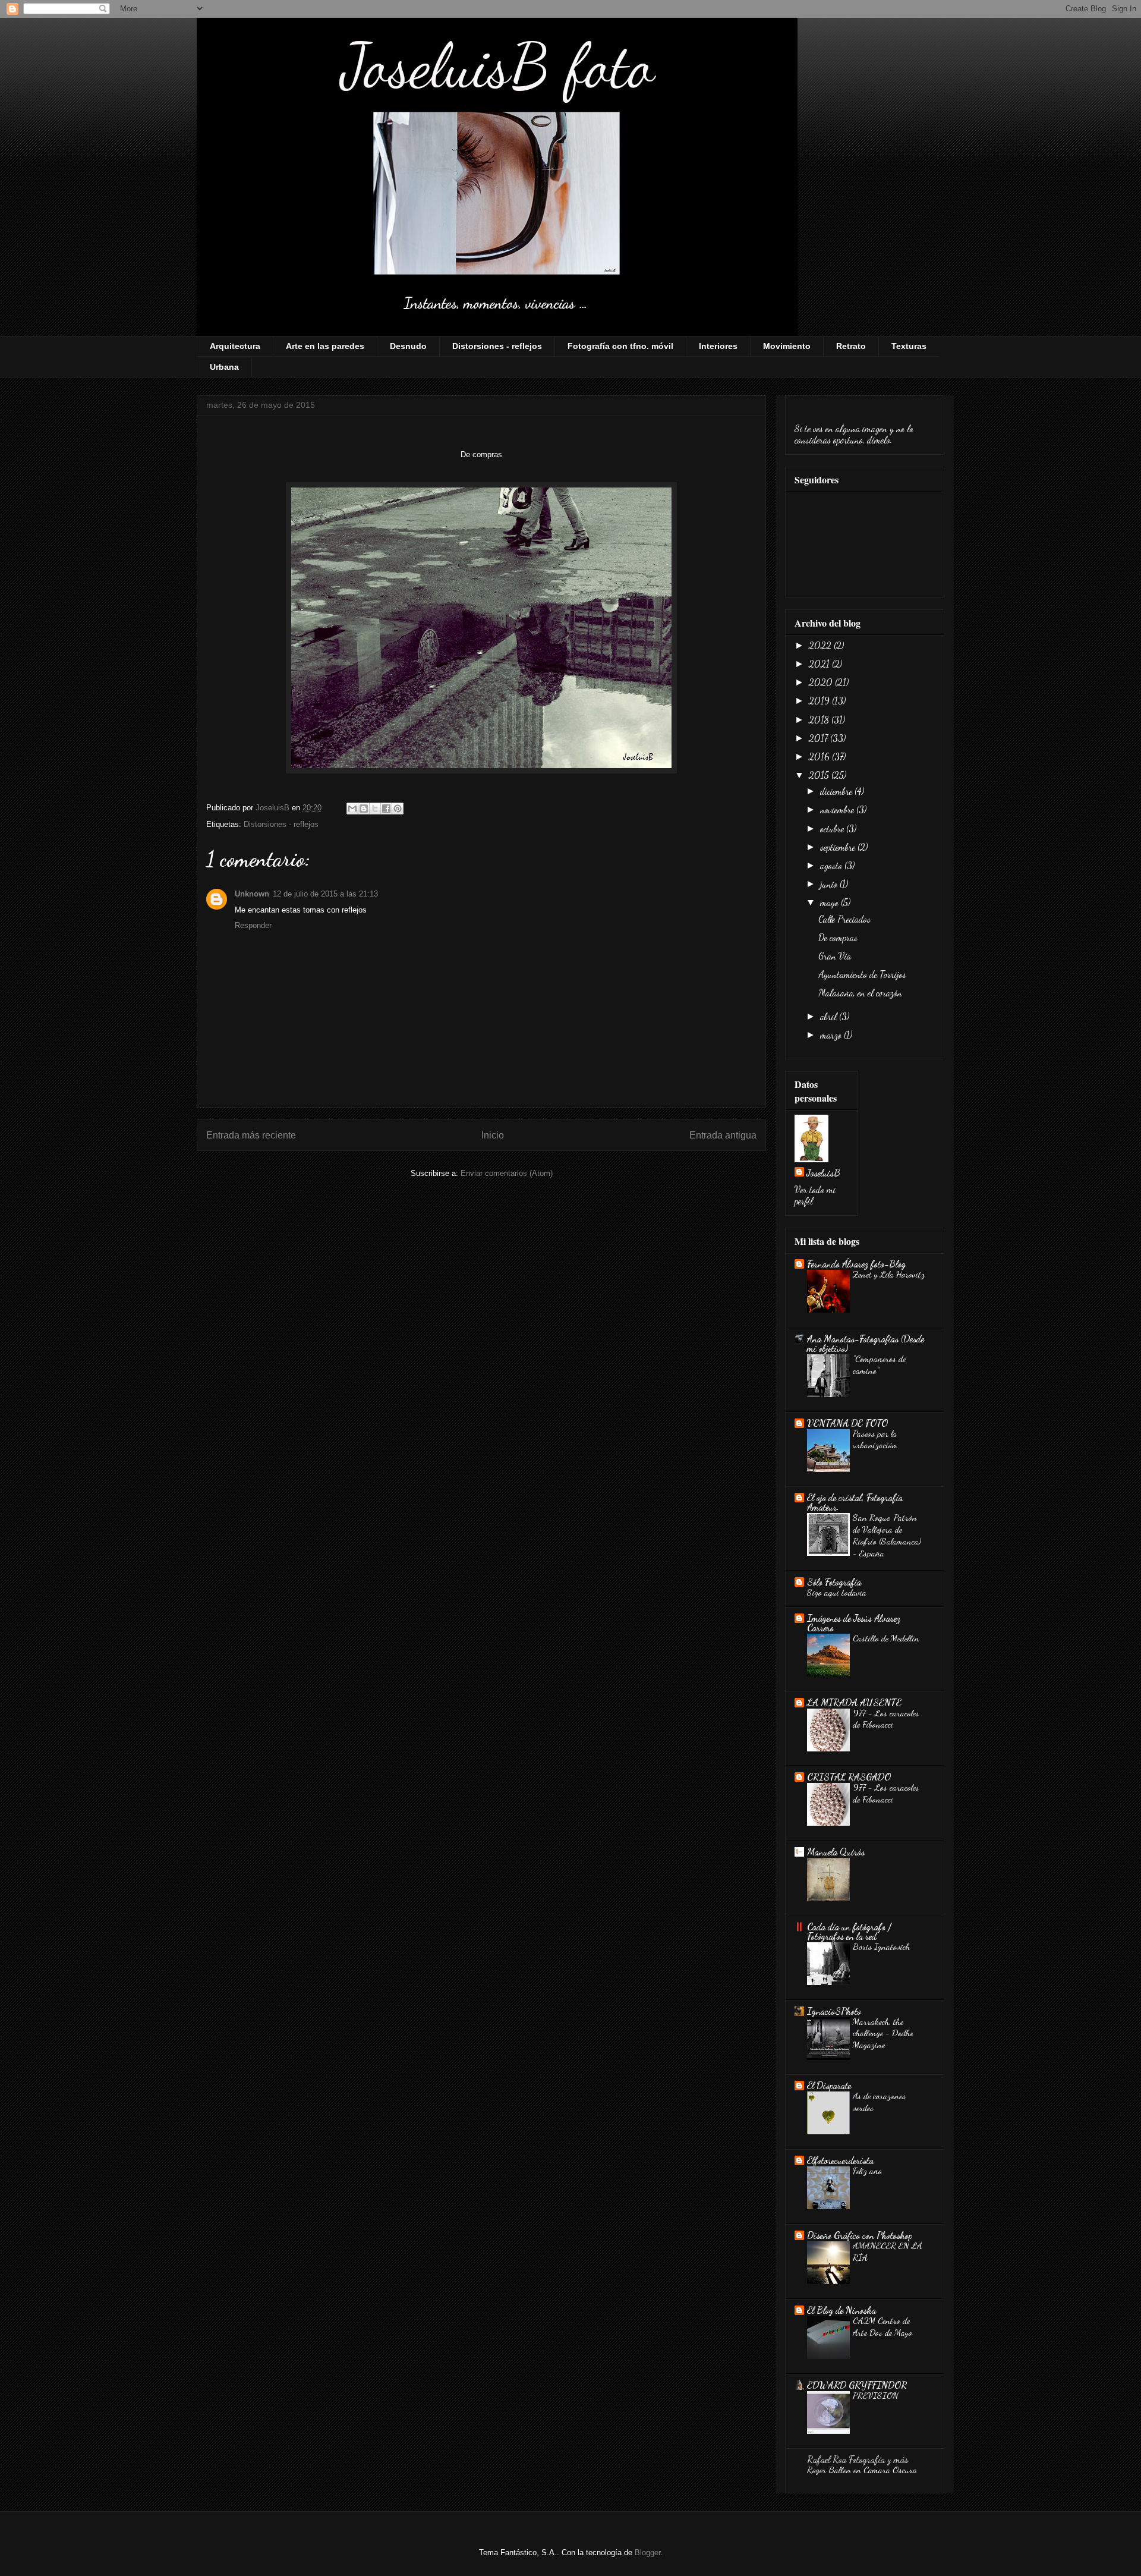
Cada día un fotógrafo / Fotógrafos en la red (849, 1931)
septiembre (839, 847)
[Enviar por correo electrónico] (352, 809)
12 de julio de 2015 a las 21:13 (325, 894)
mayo (830, 902)
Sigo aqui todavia (837, 1592)
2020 (822, 682)
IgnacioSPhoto (834, 2011)
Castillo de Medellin (886, 1638)
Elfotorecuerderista (840, 2160)
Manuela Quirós (836, 1852)
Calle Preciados (844, 919)
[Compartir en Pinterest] (398, 809)
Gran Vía (835, 956)
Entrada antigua (723, 1135)
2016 (820, 757)
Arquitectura (235, 346)
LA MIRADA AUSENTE (854, 1702)
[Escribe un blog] (364, 809)
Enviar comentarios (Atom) (507, 1173)
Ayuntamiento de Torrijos (862, 974)
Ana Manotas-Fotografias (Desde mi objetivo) (866, 1343)
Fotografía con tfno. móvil (620, 346)
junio (830, 884)
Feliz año (867, 2171)
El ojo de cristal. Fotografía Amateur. (855, 1502)
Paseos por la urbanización (875, 1439)
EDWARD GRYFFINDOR (857, 2385)
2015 (820, 775)
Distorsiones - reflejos (497, 346)
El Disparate (829, 2085)
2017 (819, 738)
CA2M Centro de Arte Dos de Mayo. (883, 2326)
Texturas (909, 346)
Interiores (718, 346)
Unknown (252, 894)
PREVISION (876, 2395)
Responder (253, 925)
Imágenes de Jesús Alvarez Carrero (854, 1623)
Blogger (647, 2553)
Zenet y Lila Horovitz (889, 1274)
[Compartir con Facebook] (386, 809)
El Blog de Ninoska (841, 2310)
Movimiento (787, 346)
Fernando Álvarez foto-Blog (856, 1264)
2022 (821, 645)
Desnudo (408, 346)
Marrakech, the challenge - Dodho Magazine (883, 2033)
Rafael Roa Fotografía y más (858, 2459)
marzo (832, 1035)
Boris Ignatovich (881, 1946)
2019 (820, 701)
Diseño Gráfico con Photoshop (860, 2235)
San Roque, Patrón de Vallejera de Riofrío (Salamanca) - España (887, 1535)
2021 (820, 664)
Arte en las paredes (325, 346)
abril (830, 1016)
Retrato (851, 346)
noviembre (838, 809)
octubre (833, 828)
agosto (832, 865)
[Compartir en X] (375, 809)
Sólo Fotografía (834, 1582)
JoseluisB (823, 1173)
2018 (820, 720)
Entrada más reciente (251, 1135)
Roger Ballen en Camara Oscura (862, 2470)
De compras (838, 937)
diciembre (837, 791)
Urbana (224, 367)
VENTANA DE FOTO (847, 1423)
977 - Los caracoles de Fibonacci (886, 1719)
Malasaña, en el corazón (860, 993)
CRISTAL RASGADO (849, 1777)
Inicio (493, 1135)
